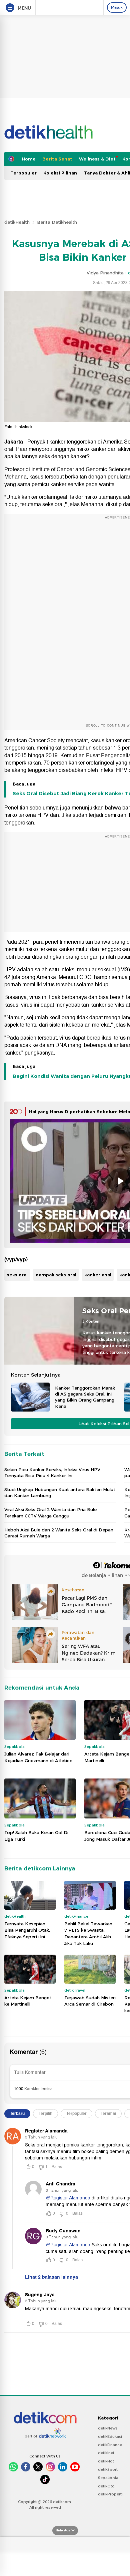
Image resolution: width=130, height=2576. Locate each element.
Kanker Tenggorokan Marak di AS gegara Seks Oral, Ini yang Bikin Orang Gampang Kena (85, 1397)
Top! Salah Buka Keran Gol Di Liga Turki (36, 1836)
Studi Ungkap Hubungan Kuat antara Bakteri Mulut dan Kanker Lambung (60, 1492)
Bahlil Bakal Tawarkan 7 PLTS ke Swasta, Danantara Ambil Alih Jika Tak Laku (88, 1933)
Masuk (117, 7)
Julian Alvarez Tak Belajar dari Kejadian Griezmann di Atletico (38, 1757)
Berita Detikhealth (57, 222)
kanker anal (98, 1275)
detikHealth (17, 222)
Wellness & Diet (97, 159)
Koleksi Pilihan (60, 173)
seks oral (17, 1275)
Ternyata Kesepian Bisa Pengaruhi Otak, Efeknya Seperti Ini (27, 1930)
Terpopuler (23, 173)
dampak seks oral (56, 1275)
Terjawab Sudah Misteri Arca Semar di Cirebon (90, 2001)
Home (29, 159)
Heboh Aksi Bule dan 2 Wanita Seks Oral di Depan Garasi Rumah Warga (59, 1533)
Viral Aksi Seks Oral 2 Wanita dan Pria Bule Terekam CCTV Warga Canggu (50, 1512)
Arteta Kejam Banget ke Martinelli (28, 2001)
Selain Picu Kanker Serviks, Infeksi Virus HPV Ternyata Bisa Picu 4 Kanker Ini (52, 1472)
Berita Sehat (57, 159)
